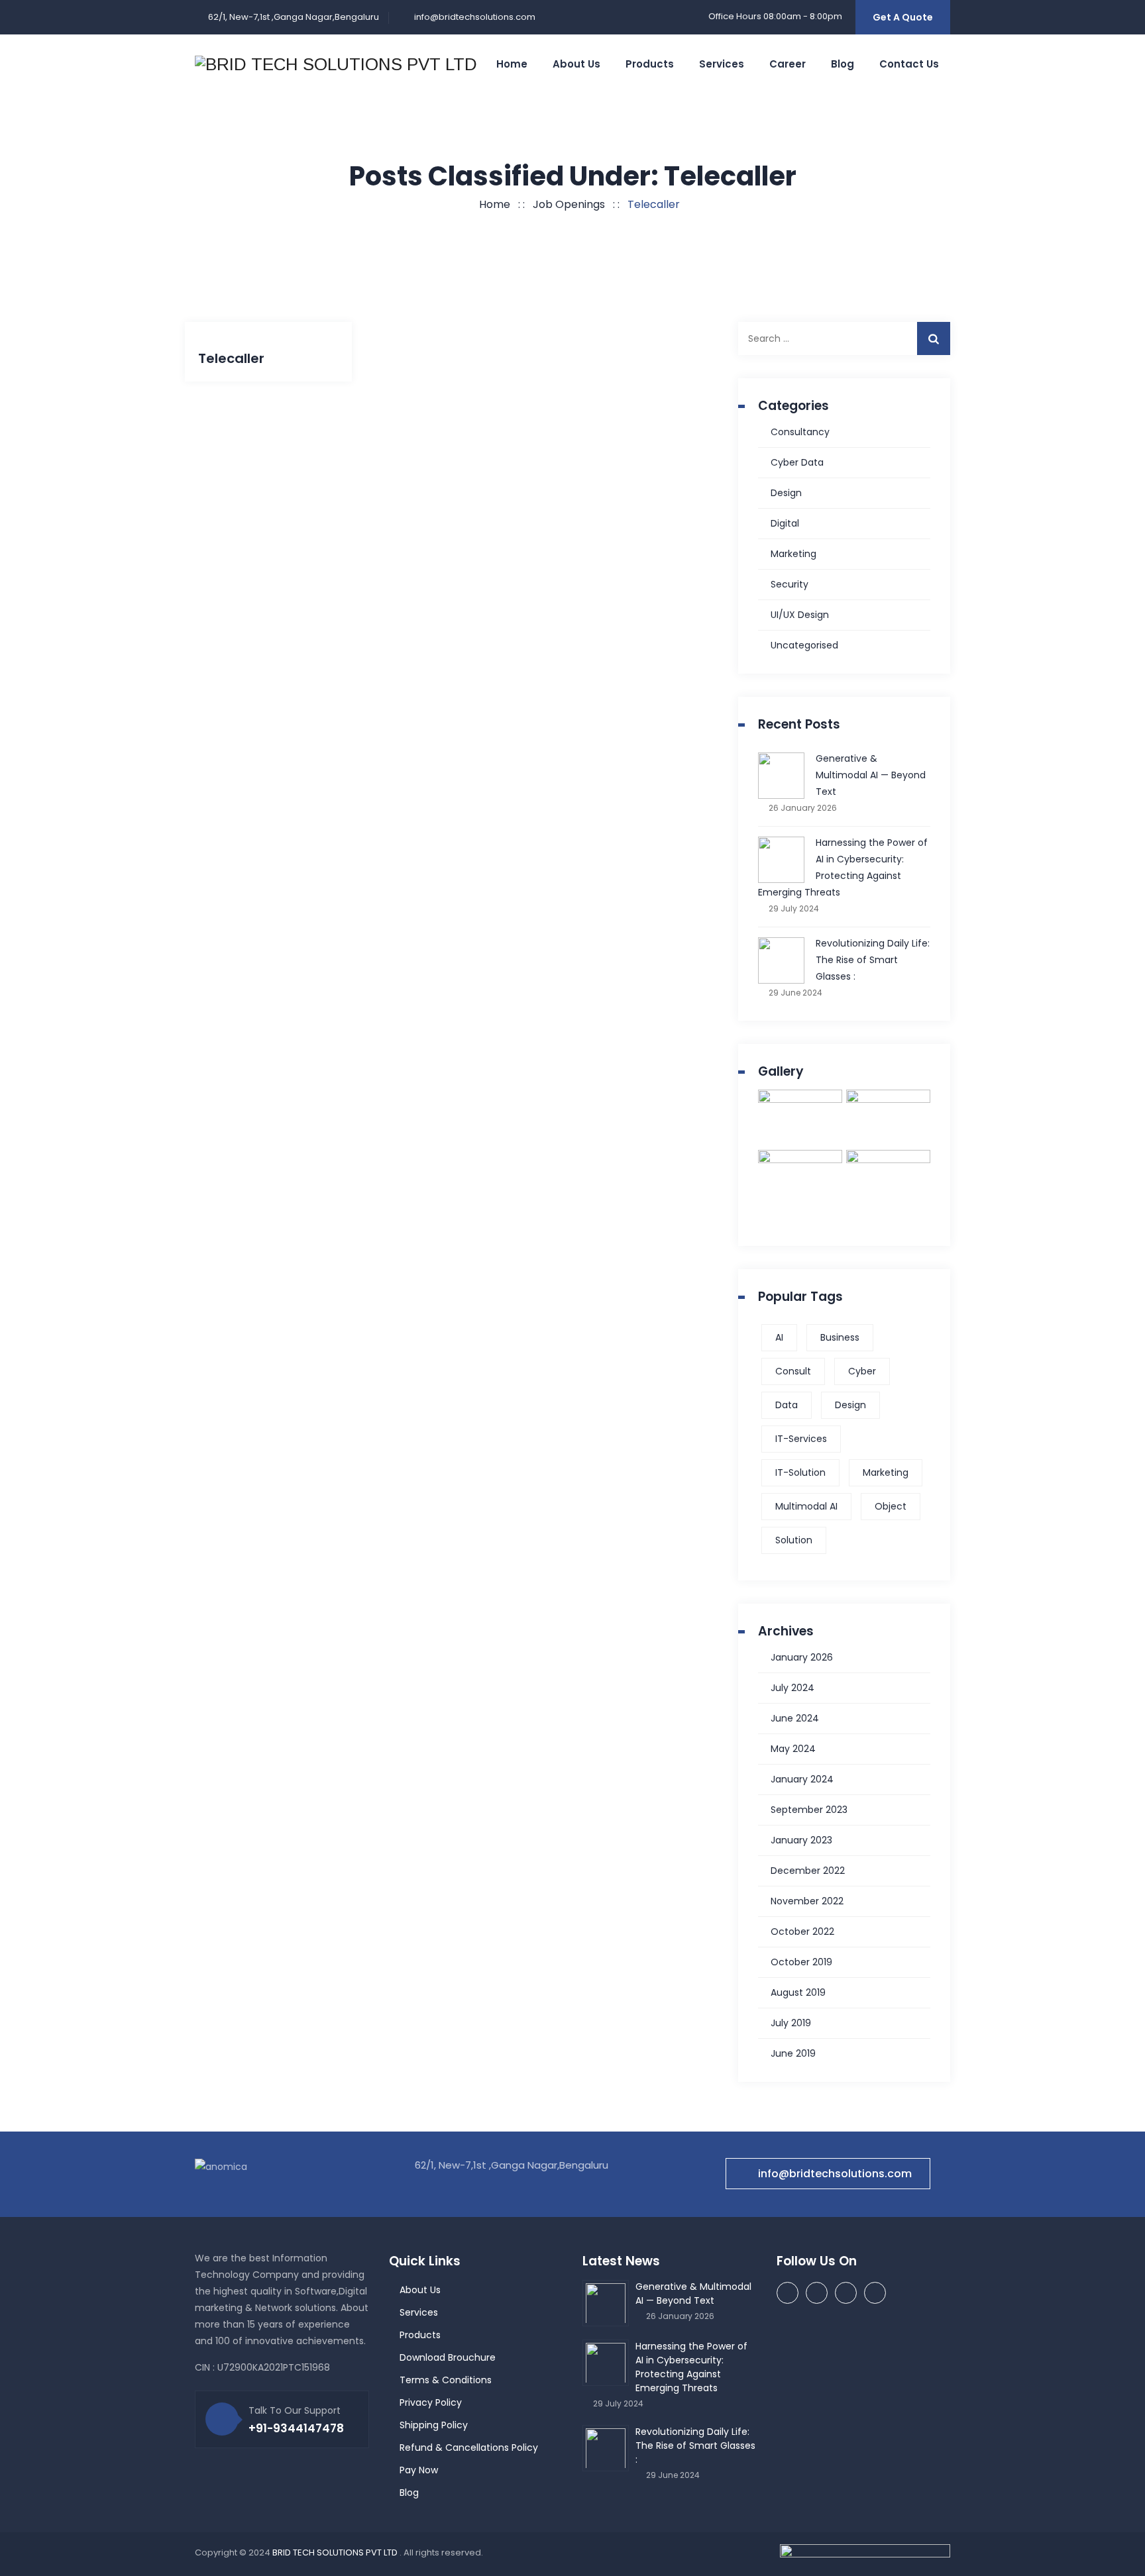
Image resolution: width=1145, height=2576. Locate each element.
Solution (794, 1540)
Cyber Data (797, 462)
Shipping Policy (434, 2425)
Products (650, 64)
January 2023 (801, 1840)
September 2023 (809, 1810)
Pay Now (419, 2470)
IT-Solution (800, 1472)
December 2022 (808, 1871)
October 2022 (802, 1932)
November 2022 (807, 1901)
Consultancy (800, 432)
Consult (793, 1371)
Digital (785, 523)
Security (790, 584)
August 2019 (798, 1992)
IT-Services (801, 1439)
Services (722, 64)
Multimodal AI (806, 1506)
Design (786, 493)
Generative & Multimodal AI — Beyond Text (871, 775)
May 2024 (793, 1749)
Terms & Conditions (446, 2380)
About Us (420, 2290)
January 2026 (802, 1657)
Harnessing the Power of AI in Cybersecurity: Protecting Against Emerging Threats (843, 867)
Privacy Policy (431, 2402)
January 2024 (802, 1779)
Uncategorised (804, 645)
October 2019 (801, 1962)
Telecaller (231, 358)
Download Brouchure (448, 2357)
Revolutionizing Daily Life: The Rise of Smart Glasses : (873, 960)
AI (779, 1337)
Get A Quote (903, 17)
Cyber (862, 1371)
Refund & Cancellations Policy (469, 2447)
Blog (843, 64)
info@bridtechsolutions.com (475, 17)
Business (840, 1337)
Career (788, 64)
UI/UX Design (800, 615)
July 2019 (791, 2023)
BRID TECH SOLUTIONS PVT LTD (336, 2552)
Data (787, 1405)
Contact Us (909, 64)
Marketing (793, 554)
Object (891, 1506)
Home (512, 64)
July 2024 (792, 1688)
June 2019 (793, 2053)
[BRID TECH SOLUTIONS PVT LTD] (336, 64)
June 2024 (795, 1718)
